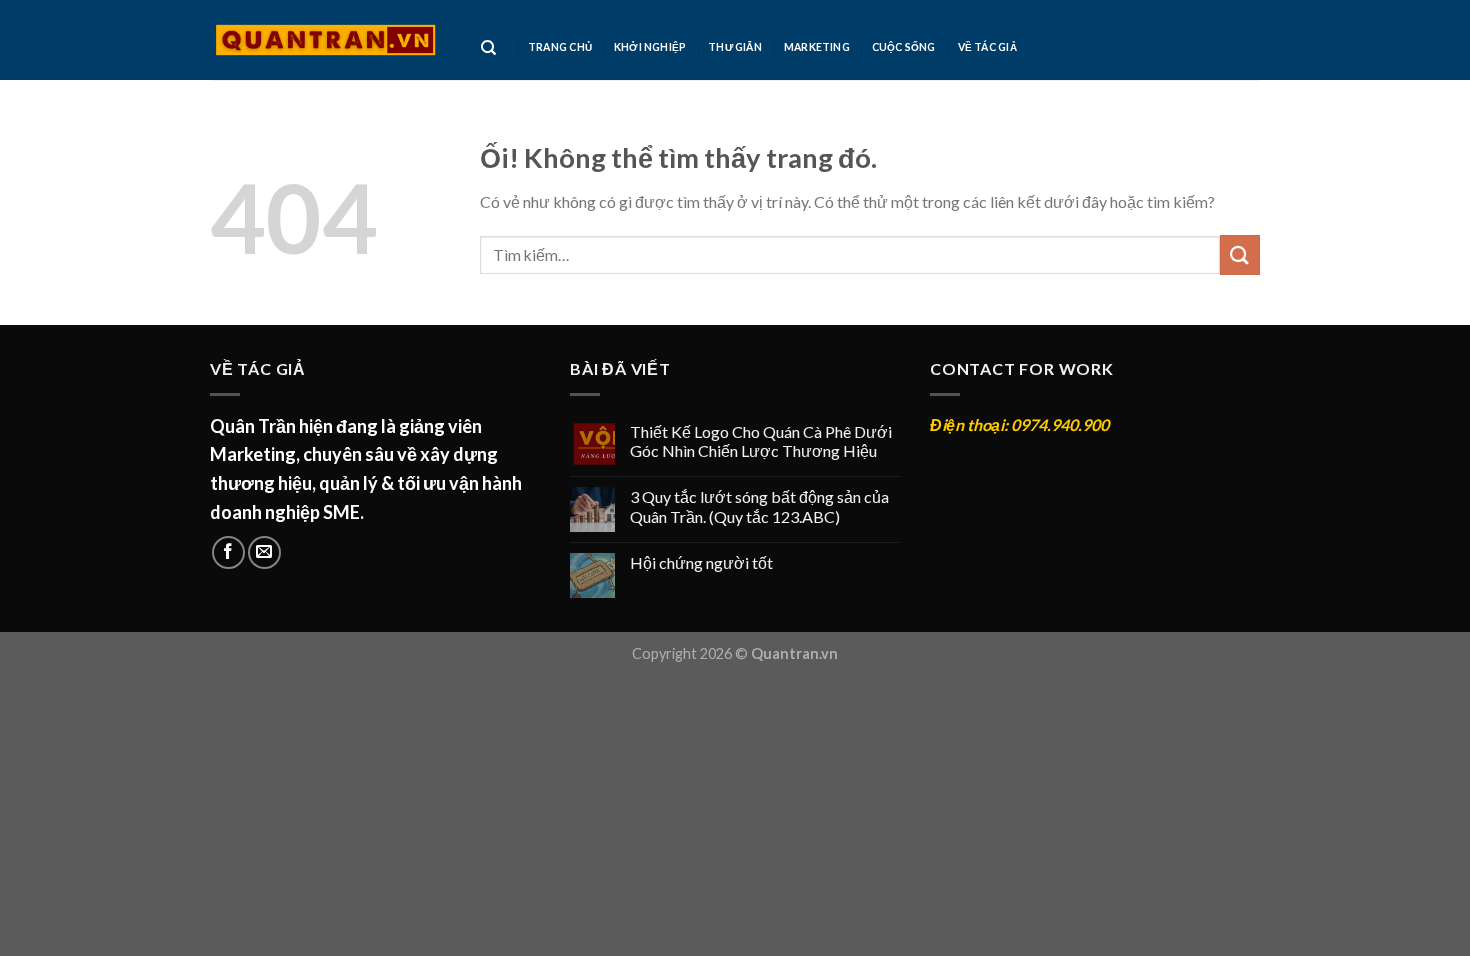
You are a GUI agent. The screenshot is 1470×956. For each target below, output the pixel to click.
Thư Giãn (735, 47)
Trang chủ (560, 47)
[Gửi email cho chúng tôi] (264, 552)
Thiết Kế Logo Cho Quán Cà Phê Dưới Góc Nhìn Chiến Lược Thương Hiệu (761, 441)
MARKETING (817, 47)
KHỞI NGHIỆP (650, 47)
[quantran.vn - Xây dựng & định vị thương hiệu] (325, 40)
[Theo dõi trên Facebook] (228, 552)
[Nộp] (1240, 254)
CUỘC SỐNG (904, 47)
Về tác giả (987, 47)
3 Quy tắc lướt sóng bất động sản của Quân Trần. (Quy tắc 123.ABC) (759, 506)
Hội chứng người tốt (701, 562)
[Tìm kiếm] (489, 47)
